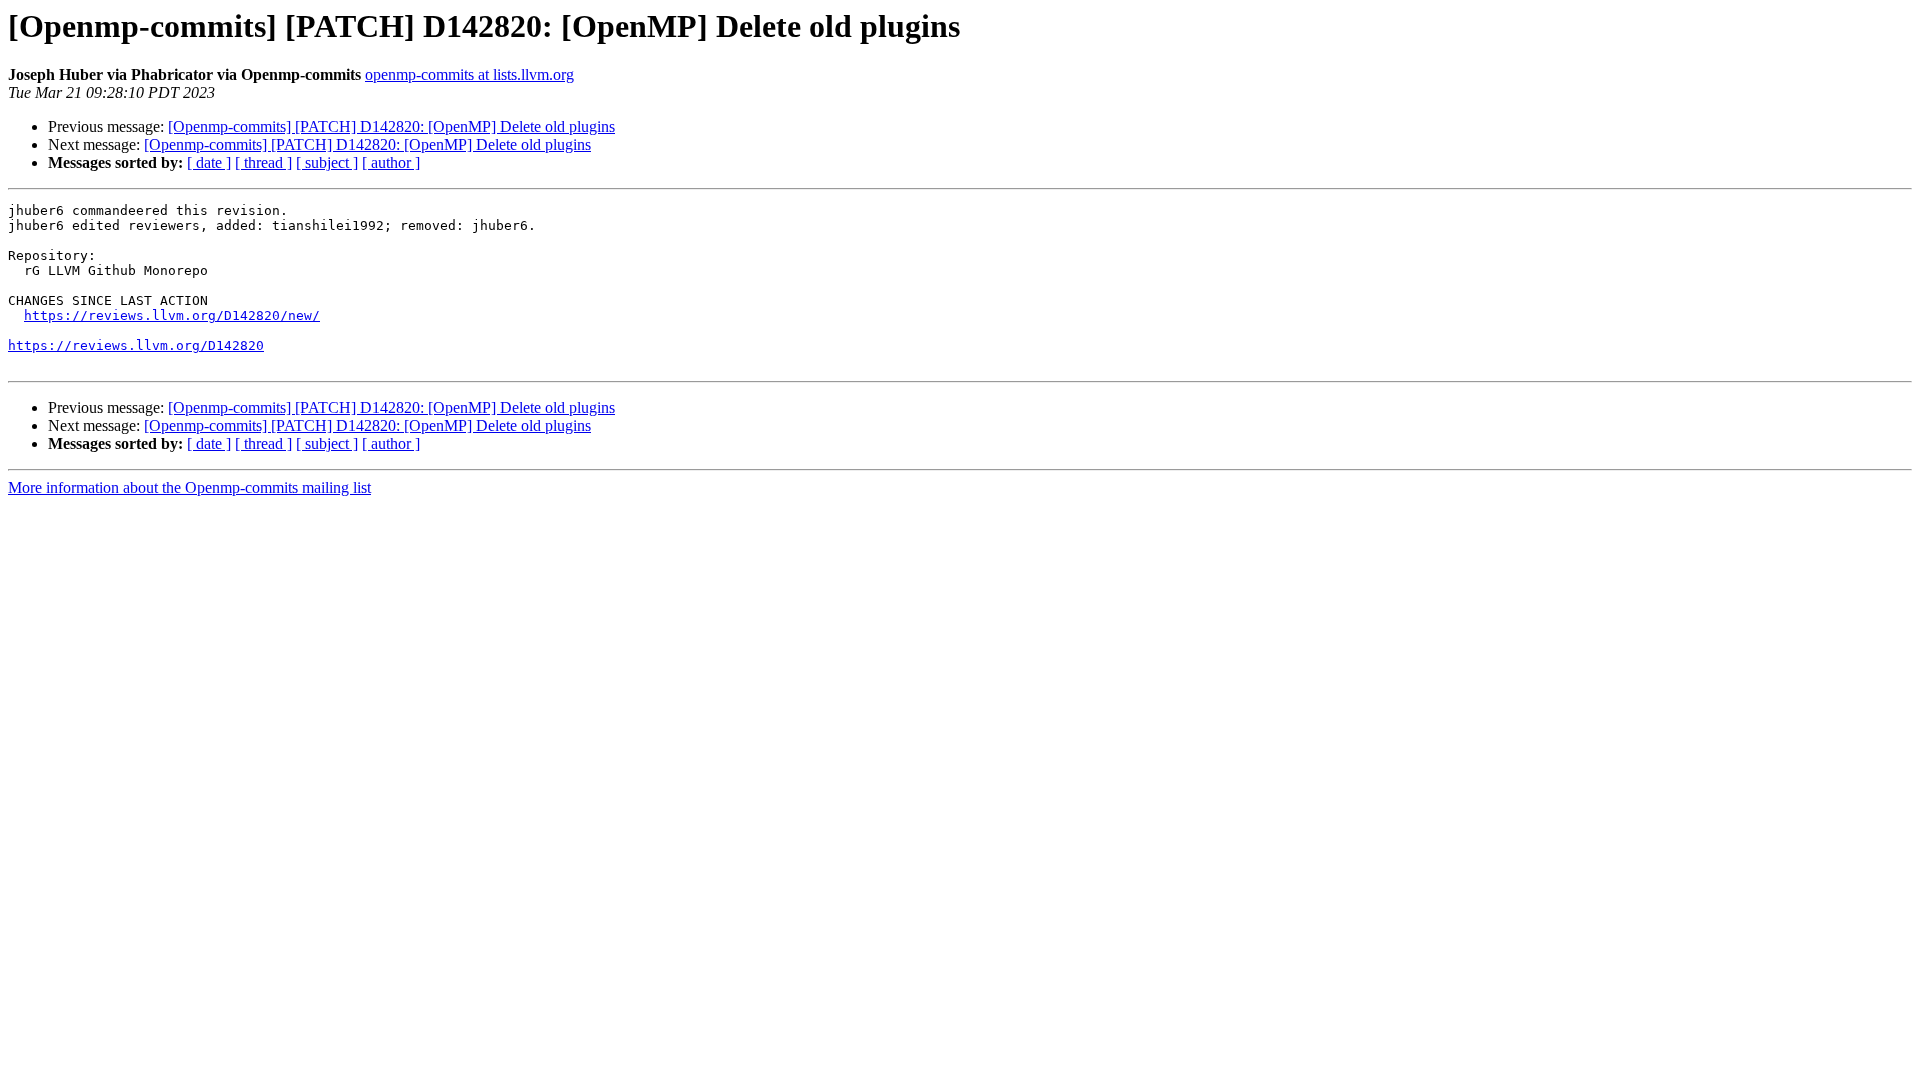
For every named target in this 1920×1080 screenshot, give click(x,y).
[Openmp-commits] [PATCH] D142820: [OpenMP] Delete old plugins (391, 126)
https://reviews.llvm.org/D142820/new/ (172, 315)
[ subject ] (327, 162)
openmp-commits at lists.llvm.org (469, 74)
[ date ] (209, 162)
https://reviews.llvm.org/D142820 (136, 345)
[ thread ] (263, 162)
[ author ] (391, 162)
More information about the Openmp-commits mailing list (189, 487)
